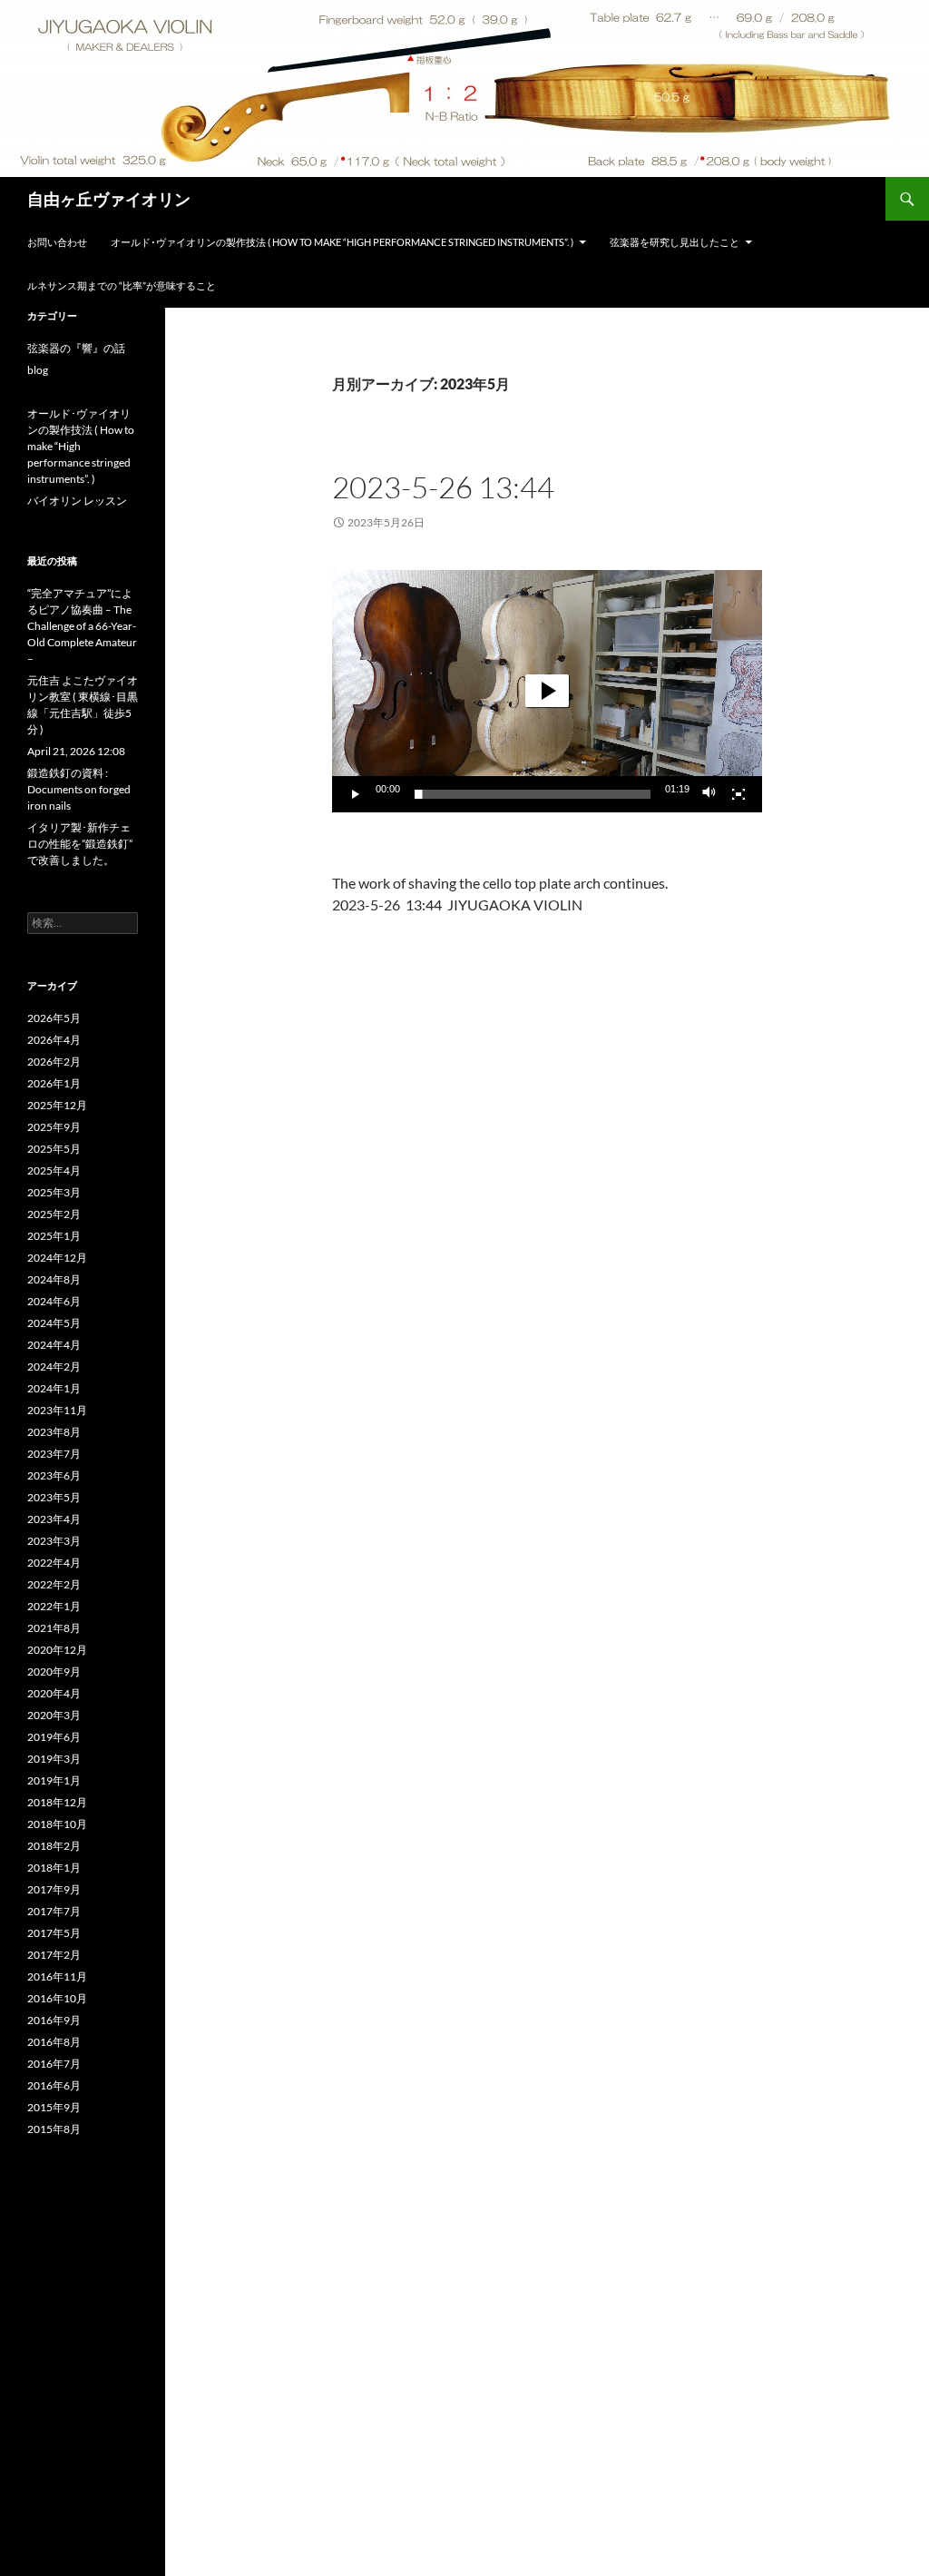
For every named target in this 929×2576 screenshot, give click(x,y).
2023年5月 (54, 1497)
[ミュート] (709, 794)
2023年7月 (54, 1454)
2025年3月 (54, 1192)
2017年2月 (54, 1955)
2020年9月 (54, 1671)
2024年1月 (54, 1388)
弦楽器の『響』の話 (76, 348)
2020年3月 (54, 1715)
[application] (547, 691)
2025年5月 (54, 1149)
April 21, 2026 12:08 (76, 751)
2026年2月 (54, 1062)
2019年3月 (54, 1759)
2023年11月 (57, 1410)
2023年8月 (54, 1432)
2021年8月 (54, 1628)
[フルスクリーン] (738, 794)
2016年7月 (54, 2064)
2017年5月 (54, 1933)
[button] (547, 691)
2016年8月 (54, 2042)
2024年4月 (54, 1345)
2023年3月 (54, 1541)
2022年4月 (54, 1563)
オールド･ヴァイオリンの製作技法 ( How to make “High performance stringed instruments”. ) (342, 242)
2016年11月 (57, 1976)
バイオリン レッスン (77, 501)
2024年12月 (57, 1258)
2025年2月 (54, 1214)
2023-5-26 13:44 (443, 487)
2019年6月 (54, 1737)
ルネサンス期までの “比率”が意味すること (122, 285)
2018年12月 (57, 1802)
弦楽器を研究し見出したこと (675, 242)
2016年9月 (54, 2020)
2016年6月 (54, 2085)
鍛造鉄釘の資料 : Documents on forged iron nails (79, 789)
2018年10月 (57, 1824)
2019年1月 (54, 1780)
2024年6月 (54, 1301)
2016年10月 (57, 1998)
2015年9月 (54, 2107)
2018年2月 (54, 1846)
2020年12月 (57, 1650)
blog (38, 370)
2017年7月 (54, 1911)
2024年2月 (54, 1367)
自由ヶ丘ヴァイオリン (109, 199)
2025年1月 (54, 1236)
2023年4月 (54, 1519)
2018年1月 (54, 1868)
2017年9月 (54, 1889)
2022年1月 (54, 1606)
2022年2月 (54, 1584)
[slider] (533, 794)
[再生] (356, 794)
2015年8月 (54, 2129)
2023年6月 (54, 1475)
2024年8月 (54, 1279)
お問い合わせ (57, 242)
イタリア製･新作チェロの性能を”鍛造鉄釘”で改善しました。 (80, 844)
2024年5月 (54, 1323)
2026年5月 (54, 1018)
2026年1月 (54, 1083)
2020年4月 (54, 1693)
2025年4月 (54, 1170)
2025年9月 (54, 1127)
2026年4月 (54, 1040)
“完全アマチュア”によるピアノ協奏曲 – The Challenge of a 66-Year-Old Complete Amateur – (82, 626)
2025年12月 (57, 1105)
